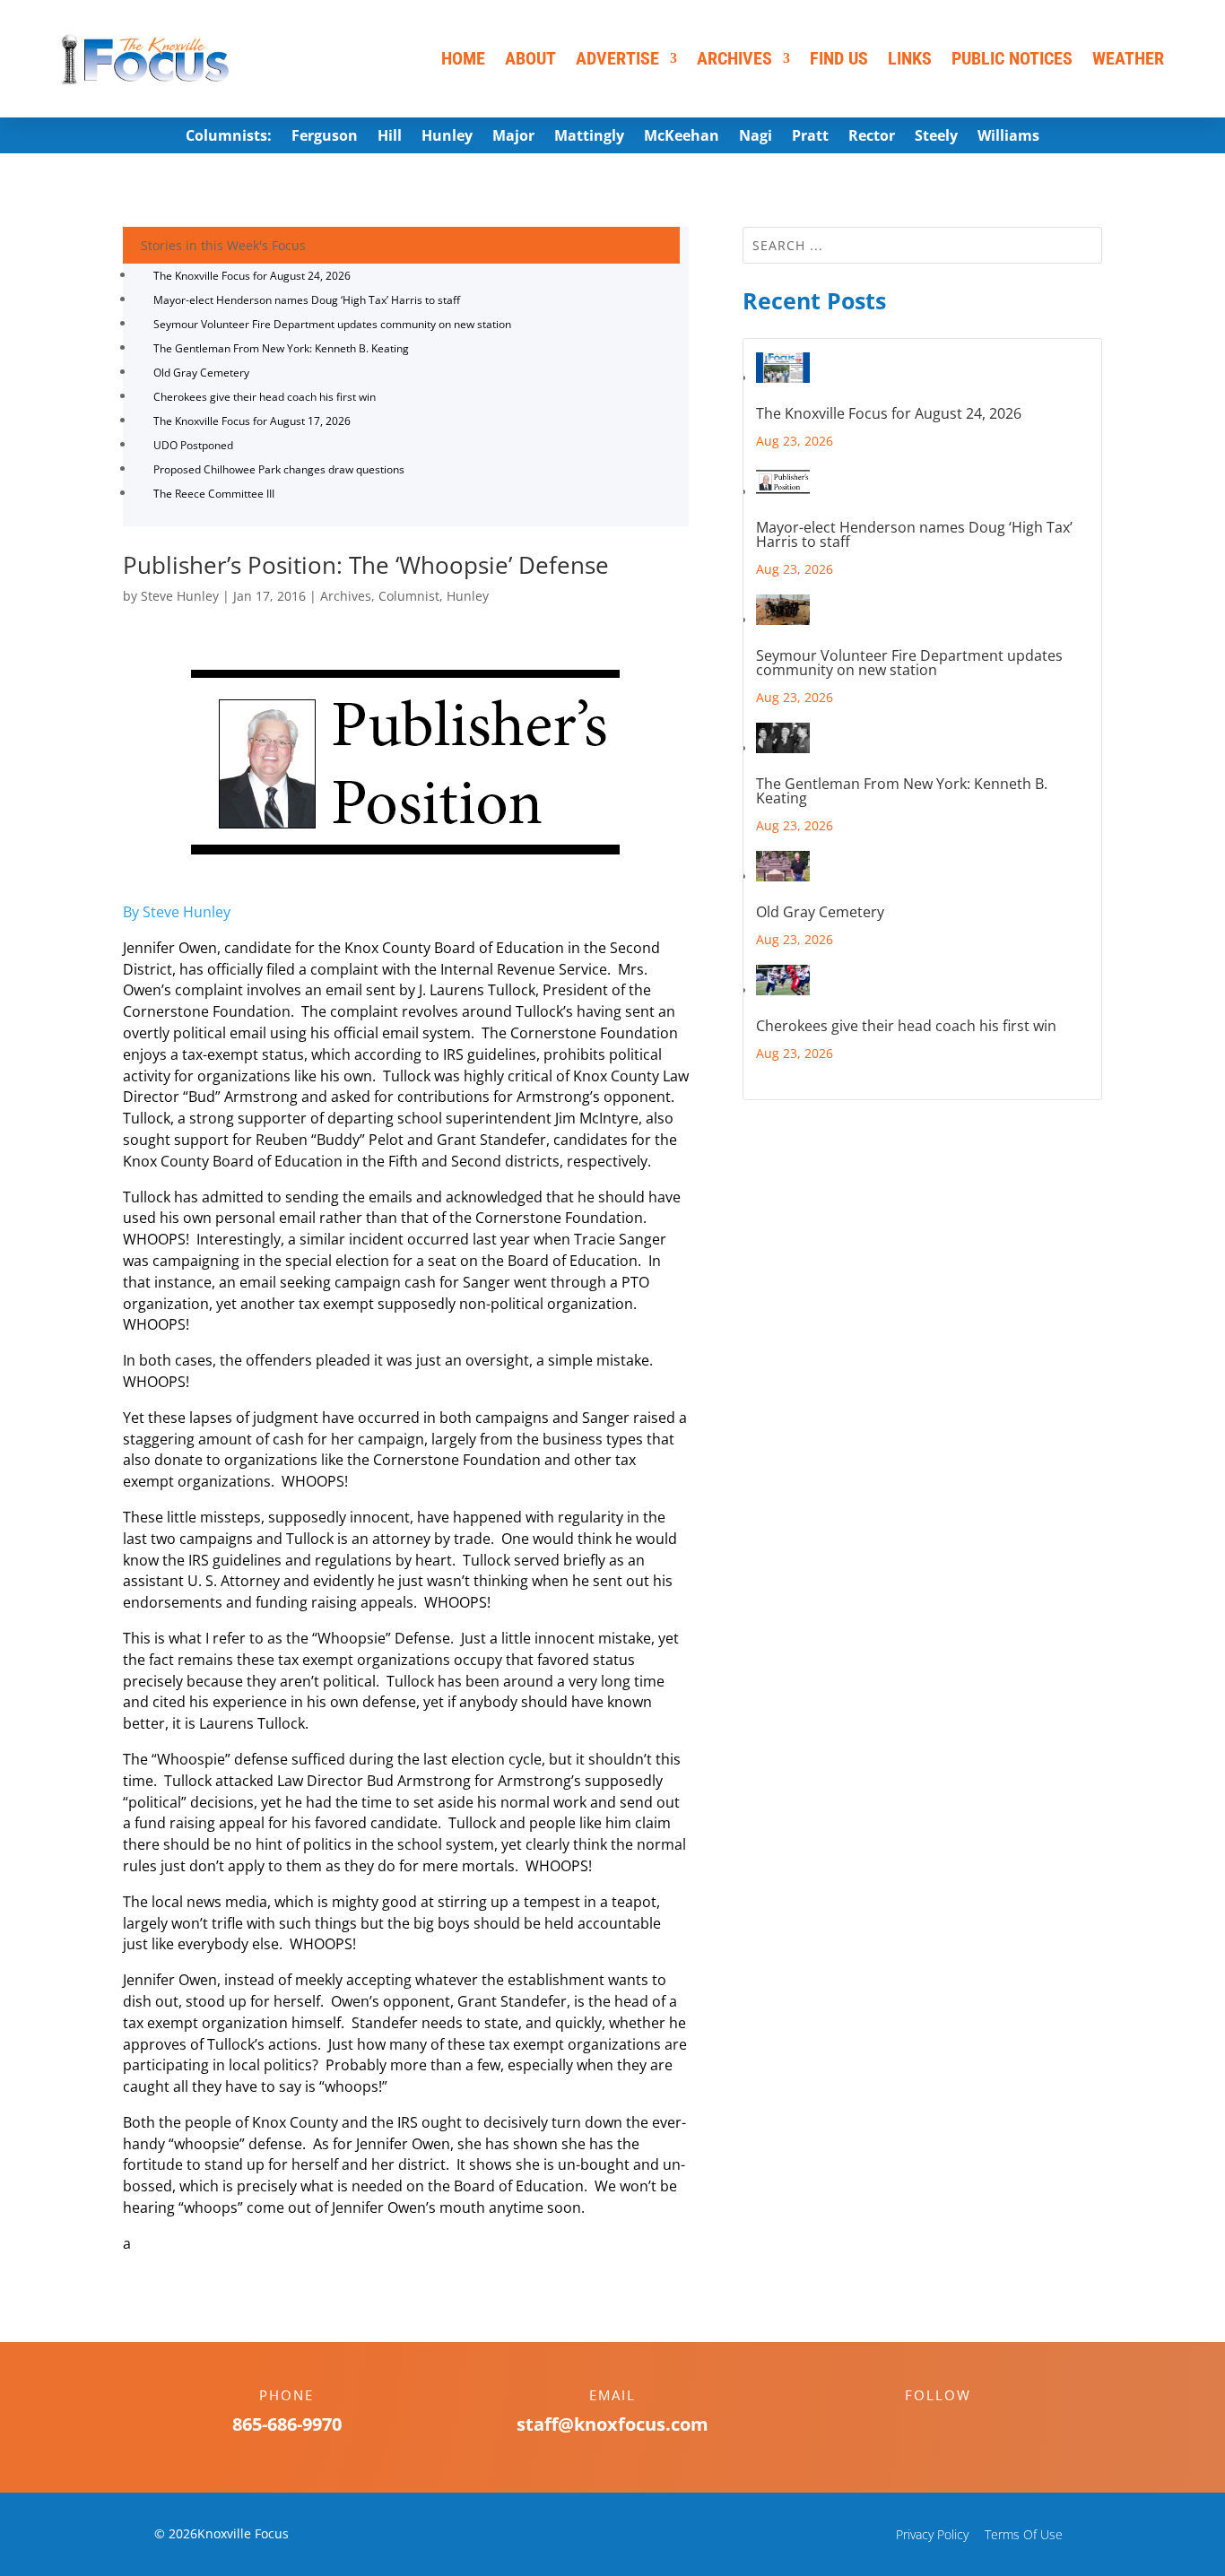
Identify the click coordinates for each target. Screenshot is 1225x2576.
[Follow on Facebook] (920, 2426)
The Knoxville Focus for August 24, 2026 (252, 276)
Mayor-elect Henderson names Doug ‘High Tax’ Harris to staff (307, 300)
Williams (1008, 137)
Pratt (810, 137)
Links (910, 58)
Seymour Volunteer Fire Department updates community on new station (332, 324)
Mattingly (589, 137)
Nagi (756, 137)
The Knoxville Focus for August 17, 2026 (252, 421)
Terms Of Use (1024, 2534)
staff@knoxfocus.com (612, 2424)
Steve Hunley (180, 596)
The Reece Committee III (214, 494)
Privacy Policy (932, 2534)
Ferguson (325, 137)
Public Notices (1012, 58)
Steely (936, 137)
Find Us (839, 58)
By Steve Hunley (177, 912)
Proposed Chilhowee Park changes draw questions (279, 469)
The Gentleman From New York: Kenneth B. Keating (281, 348)
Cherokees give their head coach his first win (265, 397)
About (530, 58)
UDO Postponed (193, 445)
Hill (390, 137)
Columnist (409, 596)
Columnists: (229, 137)
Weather (1128, 58)
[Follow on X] (956, 2426)
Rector (872, 137)
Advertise (617, 58)
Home (463, 58)
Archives (734, 58)
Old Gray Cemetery (201, 373)
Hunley (447, 137)
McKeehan (682, 137)
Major (513, 137)
